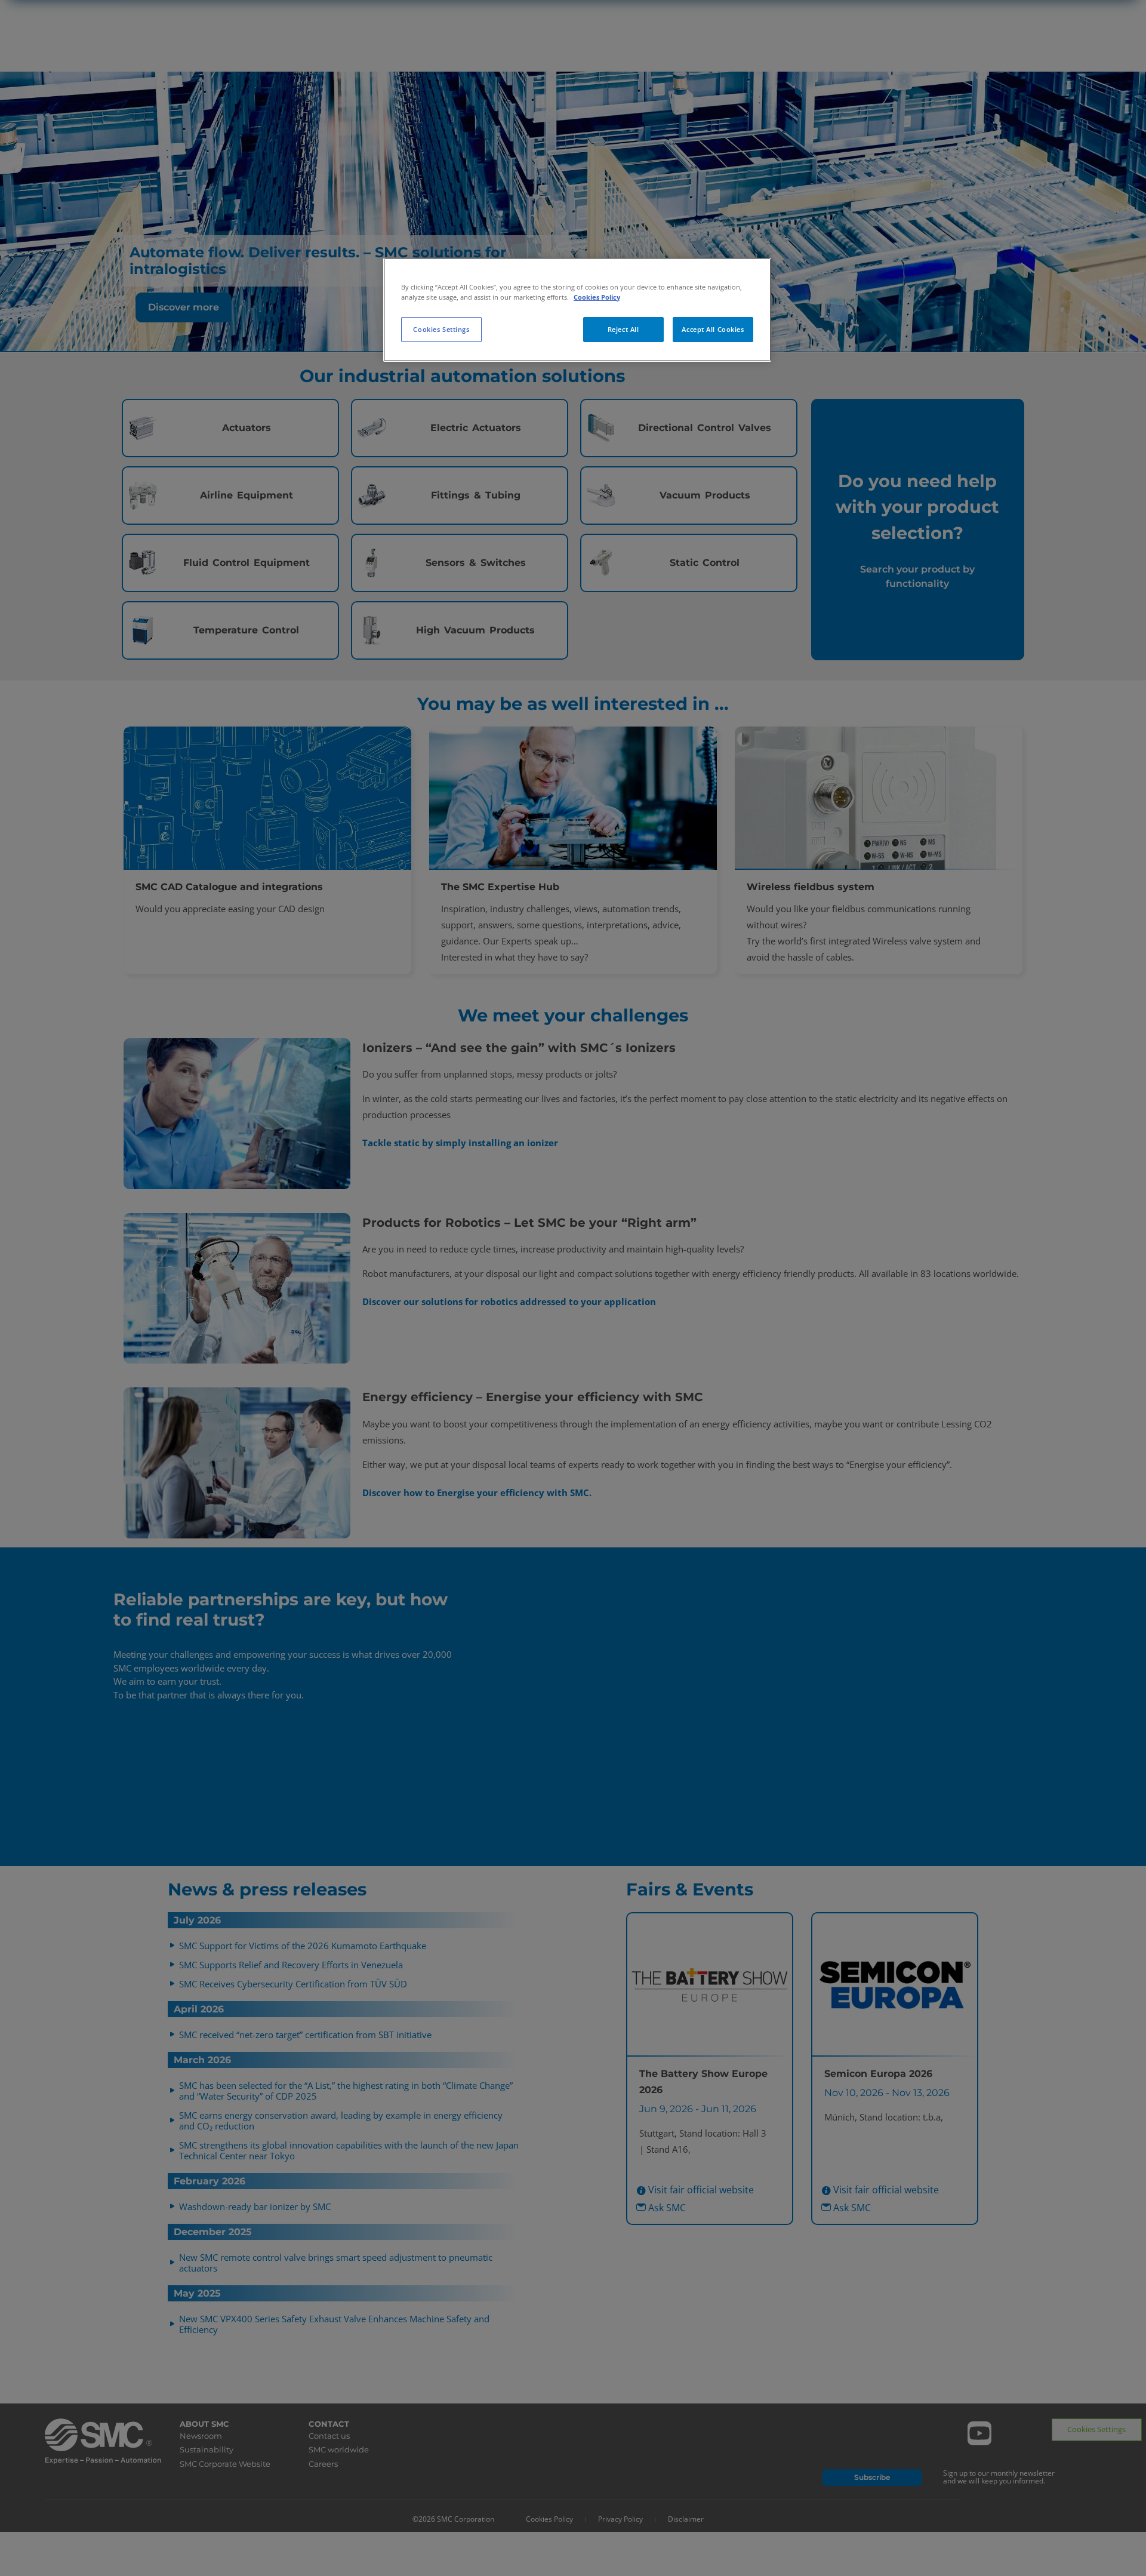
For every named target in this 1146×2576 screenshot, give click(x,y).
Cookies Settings (441, 329)
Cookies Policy (597, 297)
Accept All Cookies (713, 329)
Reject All (623, 329)
